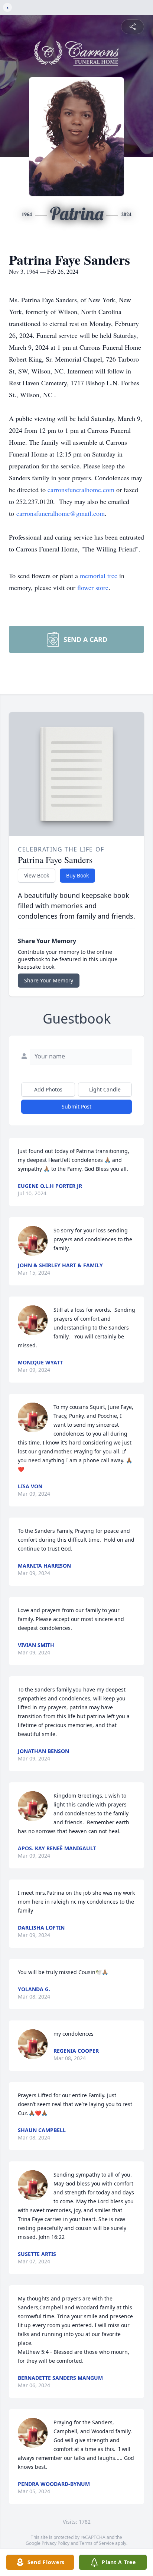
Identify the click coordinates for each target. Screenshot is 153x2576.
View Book (37, 875)
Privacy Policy (56, 2543)
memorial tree (99, 576)
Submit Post (76, 1106)
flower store (93, 587)
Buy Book (77, 875)
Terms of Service (97, 2543)
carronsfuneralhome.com (81, 490)
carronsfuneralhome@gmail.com (61, 513)
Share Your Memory (49, 980)
